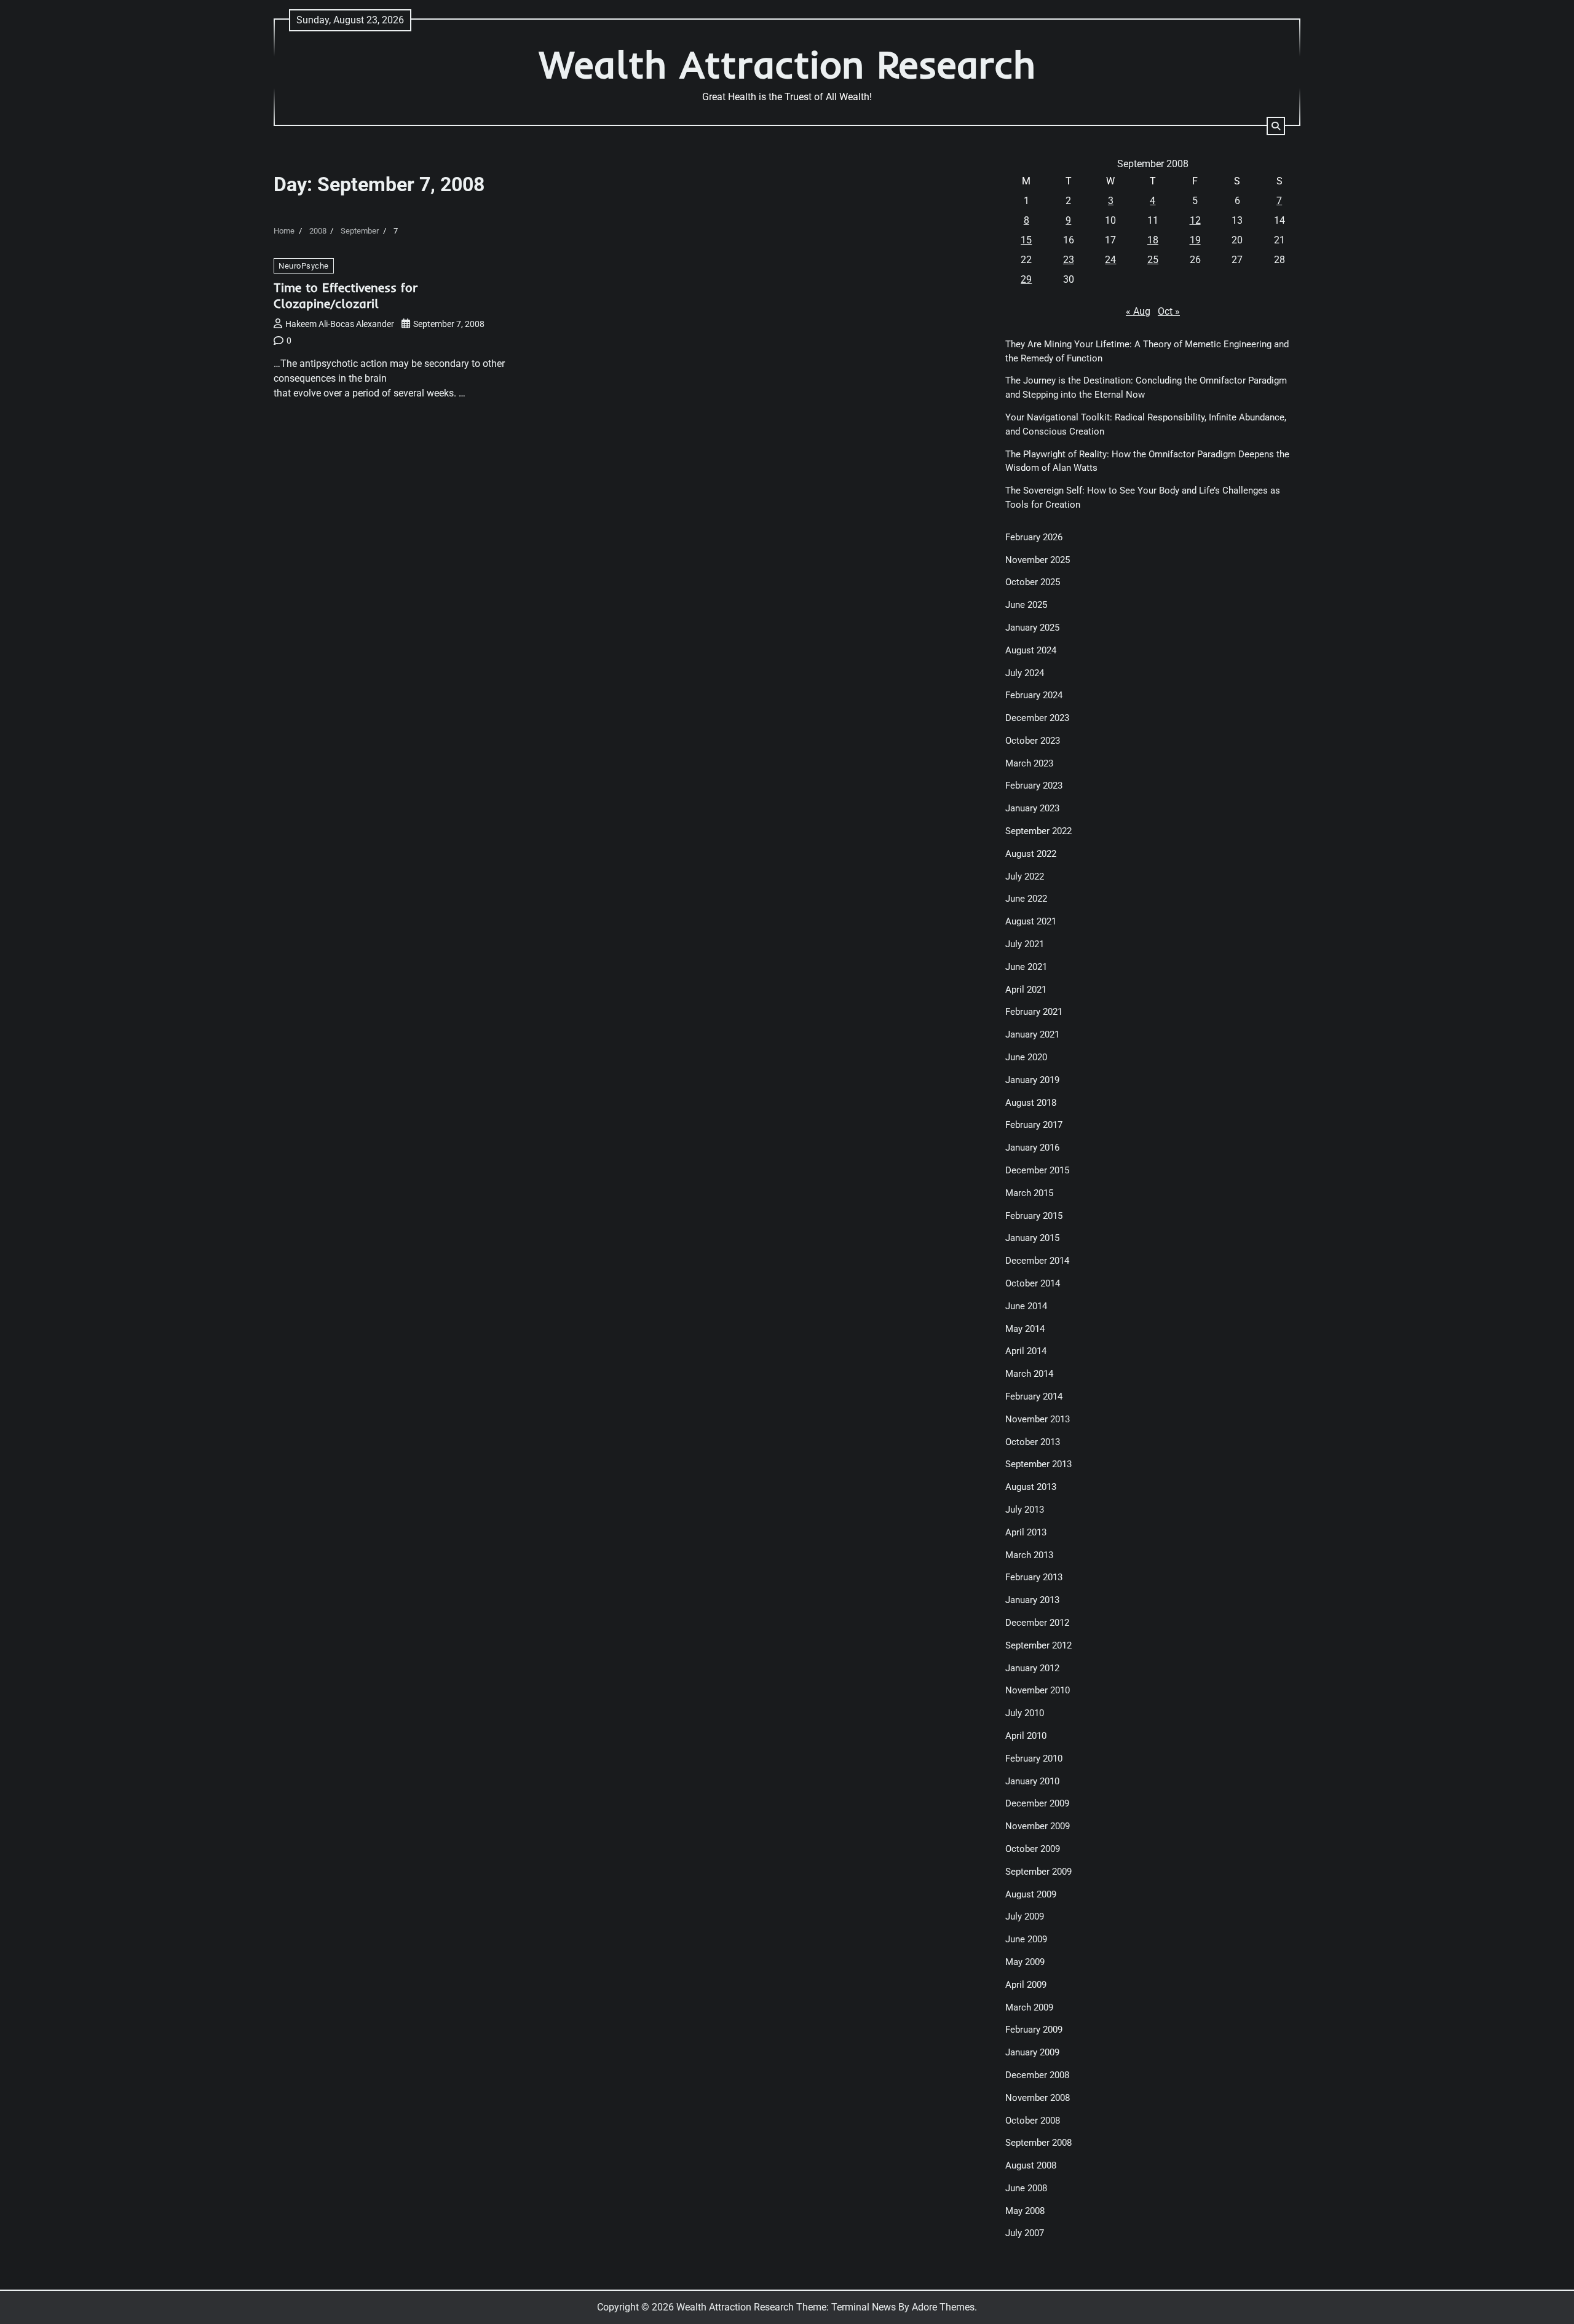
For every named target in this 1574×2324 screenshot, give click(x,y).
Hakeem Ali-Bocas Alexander (340, 324)
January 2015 (1032, 1238)
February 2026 (1034, 537)
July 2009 (1025, 1916)
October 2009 (1033, 1849)
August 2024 (1031, 650)
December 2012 (1037, 1623)
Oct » (1169, 311)
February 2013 (1034, 1577)
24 (1110, 260)
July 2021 (1025, 944)
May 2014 (1025, 1329)
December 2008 (1037, 2075)
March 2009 (1029, 2007)
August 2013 (1031, 1487)
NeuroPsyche (304, 266)
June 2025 (1026, 605)
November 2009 (1038, 1826)
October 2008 (1033, 2121)
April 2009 (1026, 1985)
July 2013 (1025, 1510)
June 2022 (1026, 899)
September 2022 (1038, 831)
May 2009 (1025, 1962)
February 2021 (1034, 1012)
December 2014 (1037, 1261)
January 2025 (1032, 628)
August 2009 (1031, 1894)
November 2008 (1038, 2098)
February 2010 (1034, 1759)
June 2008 (1026, 2188)
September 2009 (1038, 1872)
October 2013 (1033, 1442)
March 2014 (1029, 1374)
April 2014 (1026, 1351)
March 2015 (1029, 1193)
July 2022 (1025, 876)
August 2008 (1031, 2165)
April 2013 (1026, 1532)
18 (1153, 240)
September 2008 (1038, 2143)
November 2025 (1038, 560)
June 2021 (1026, 967)
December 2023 (1037, 718)
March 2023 (1029, 763)
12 (1195, 220)
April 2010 (1026, 1736)
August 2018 (1031, 1103)
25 (1153, 260)
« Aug (1138, 311)
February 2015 (1034, 1216)
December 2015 (1037, 1170)
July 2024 (1025, 673)
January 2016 (1032, 1148)
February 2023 (1034, 786)
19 (1195, 240)
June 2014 (1026, 1306)
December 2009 (1037, 1803)
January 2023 (1032, 808)
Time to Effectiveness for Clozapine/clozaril (346, 295)
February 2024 (1034, 695)
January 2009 (1032, 2052)
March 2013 (1029, 1555)
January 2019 (1032, 1080)
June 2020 (1026, 1057)
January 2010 (1032, 1781)
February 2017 (1034, 1125)
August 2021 (1031, 921)
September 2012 (1038, 1645)
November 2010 (1038, 1690)
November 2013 (1038, 1419)
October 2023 (1033, 741)
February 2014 (1034, 1396)
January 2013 (1032, 1600)
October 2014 (1033, 1283)
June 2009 (1026, 1939)
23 (1069, 260)
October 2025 (1033, 582)
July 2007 (1025, 2233)
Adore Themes (943, 2307)
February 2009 (1034, 2030)
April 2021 (1026, 990)
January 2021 (1032, 1034)
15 (1026, 240)
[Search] (1276, 126)
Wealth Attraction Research (787, 64)
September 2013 (1038, 1464)
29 (1026, 279)
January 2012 (1032, 1668)
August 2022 (1031, 854)
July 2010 (1025, 1713)
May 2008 (1025, 2211)
